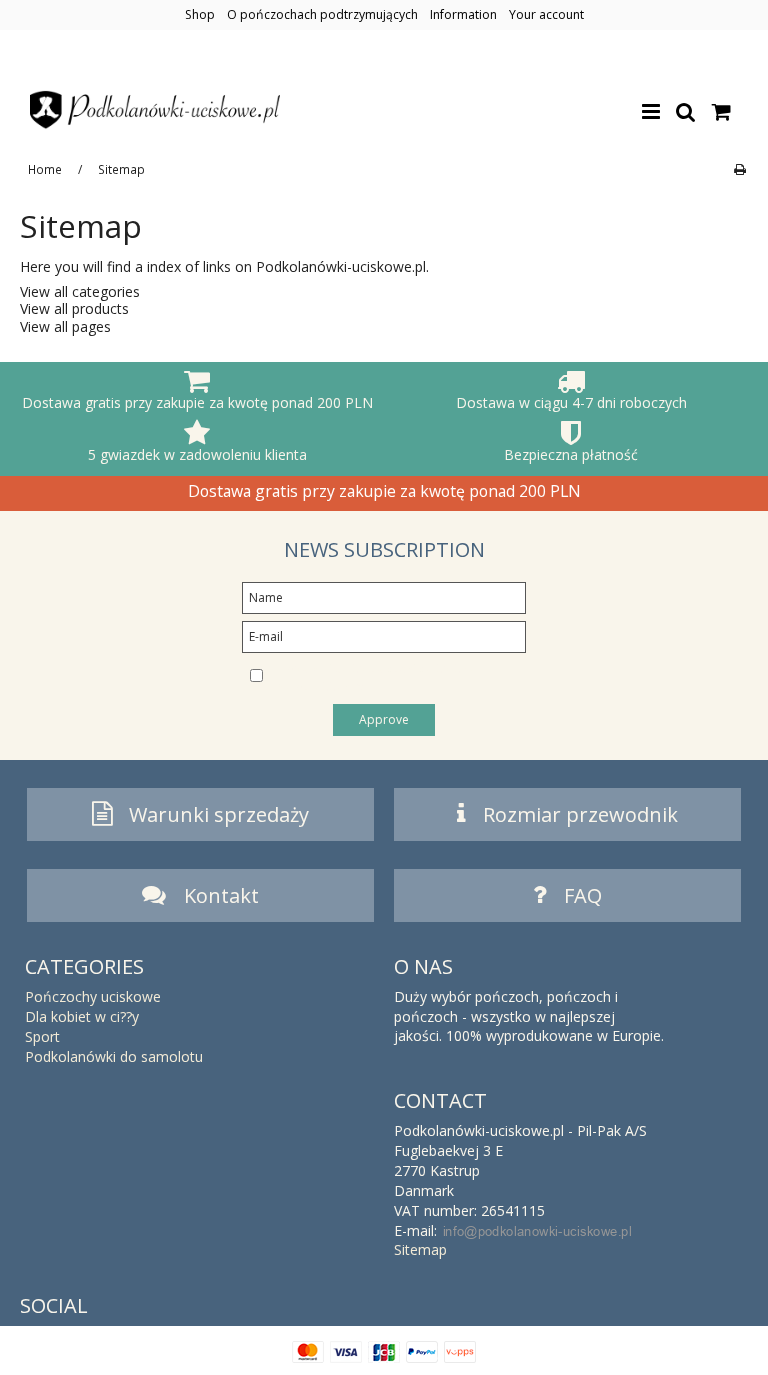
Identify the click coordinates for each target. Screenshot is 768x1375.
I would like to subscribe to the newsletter (374, 677)
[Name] (383, 596)
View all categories (80, 291)
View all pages (65, 326)
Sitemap (420, 1249)
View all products (74, 308)
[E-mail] (383, 635)
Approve (384, 719)
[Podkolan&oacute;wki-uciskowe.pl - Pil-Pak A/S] (155, 110)
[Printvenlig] (739, 169)
